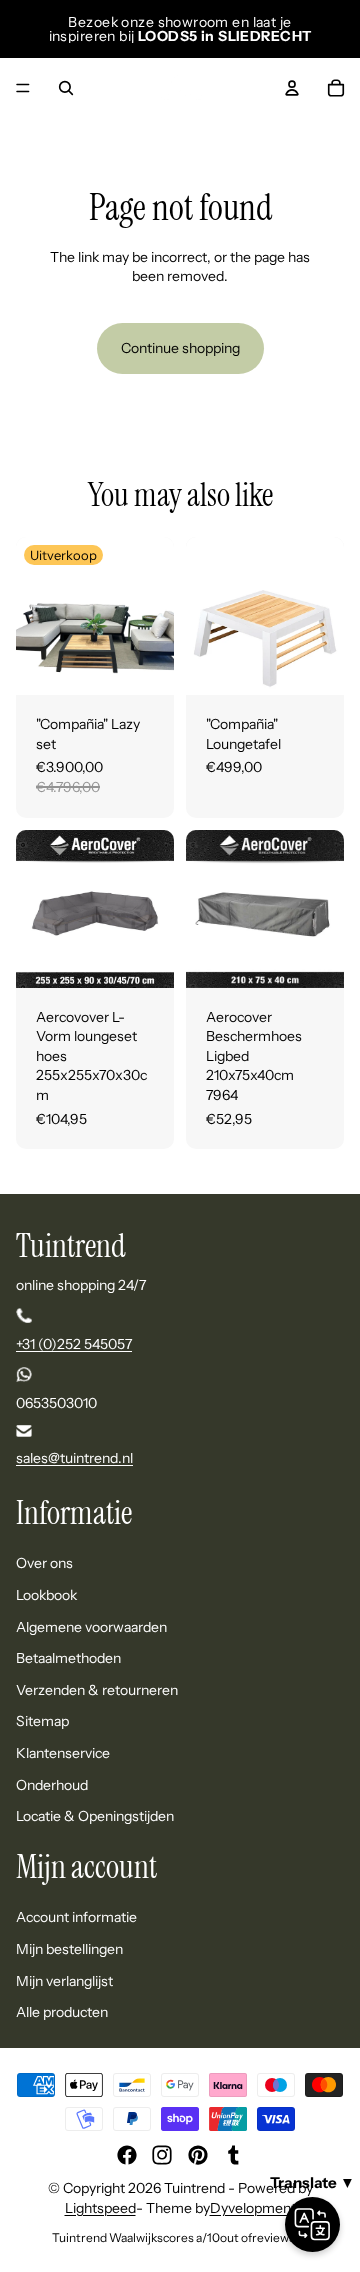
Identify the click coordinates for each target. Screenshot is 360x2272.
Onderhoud (52, 1784)
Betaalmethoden (68, 1658)
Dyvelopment (253, 2208)
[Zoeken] (66, 88)
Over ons (44, 1563)
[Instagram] (162, 2155)
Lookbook (46, 1595)
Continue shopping (180, 348)
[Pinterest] (198, 2155)
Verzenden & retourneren (97, 1690)
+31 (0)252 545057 (74, 1344)
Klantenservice (63, 1753)
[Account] (292, 88)
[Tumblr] (233, 2155)
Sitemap (42, 1721)
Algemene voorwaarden (91, 1627)
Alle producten (62, 2012)
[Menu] (23, 88)
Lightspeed (100, 2208)
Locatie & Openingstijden (95, 1816)
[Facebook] (127, 2155)
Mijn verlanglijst (64, 1980)
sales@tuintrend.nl (74, 1458)
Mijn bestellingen (69, 1949)
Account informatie (76, 1917)
